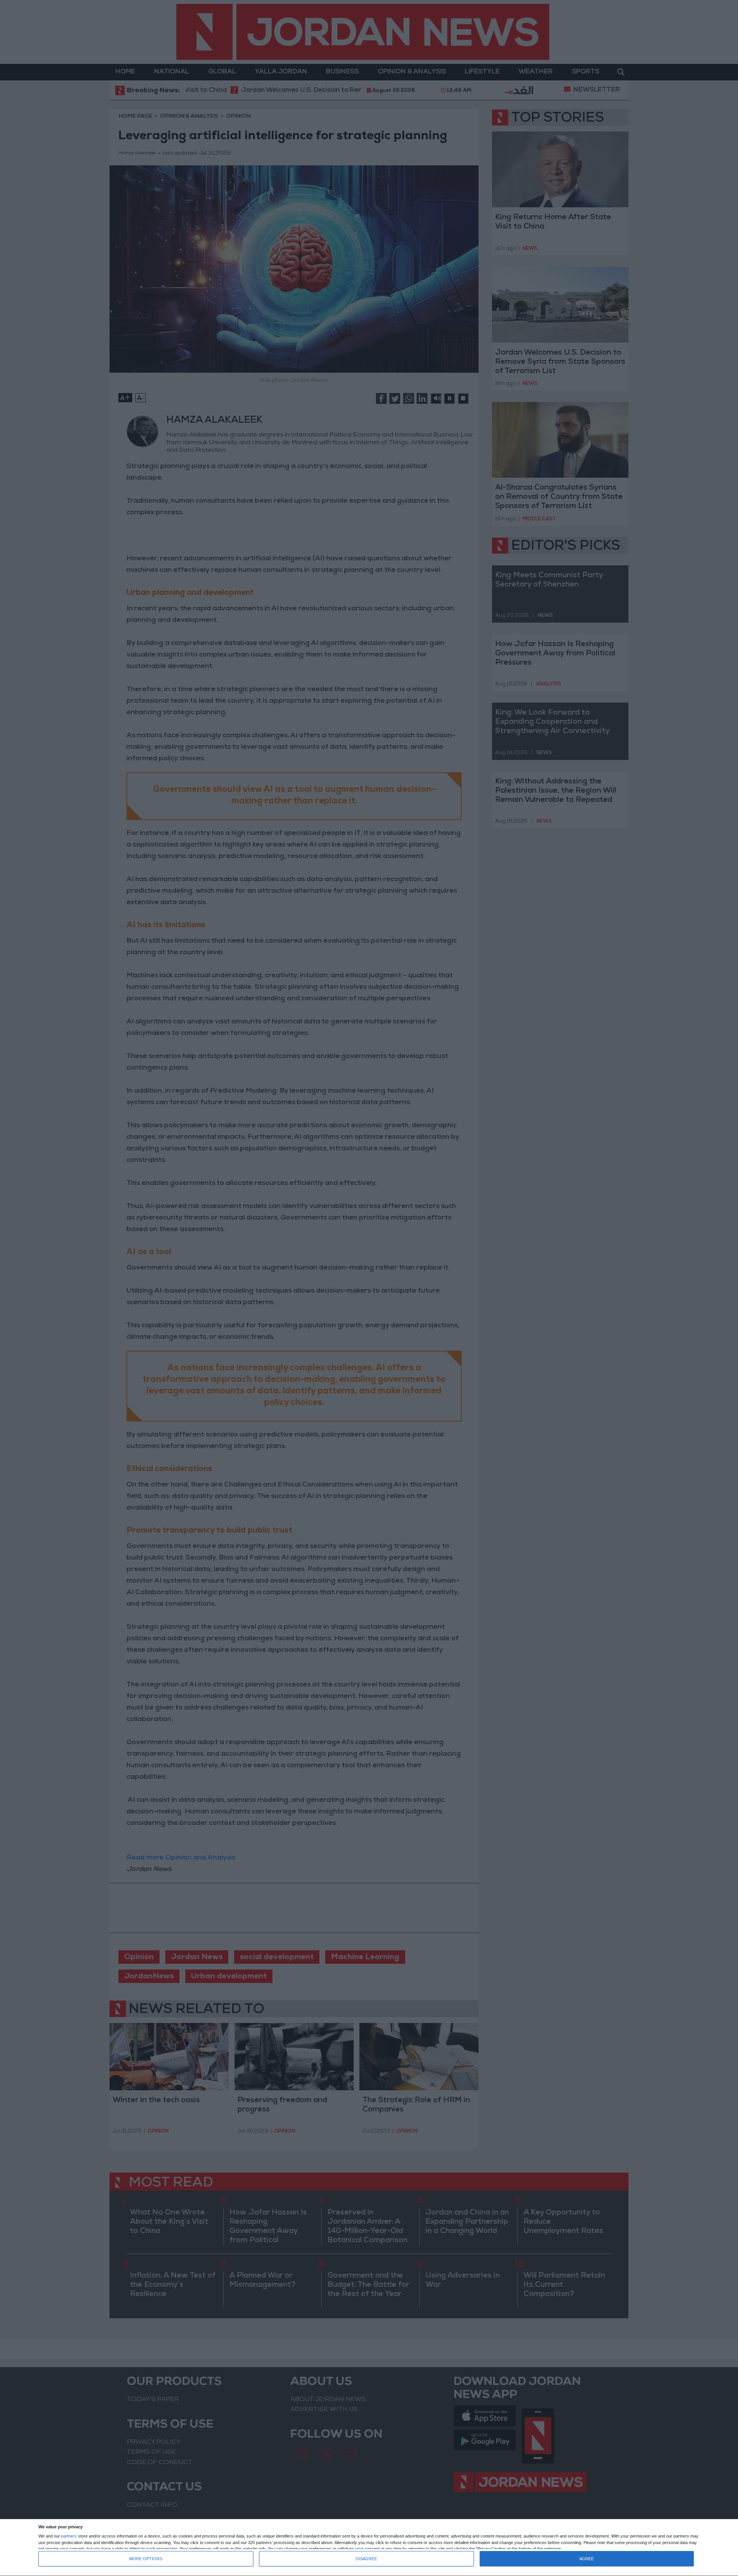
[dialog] (369, 2548)
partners (69, 2536)
